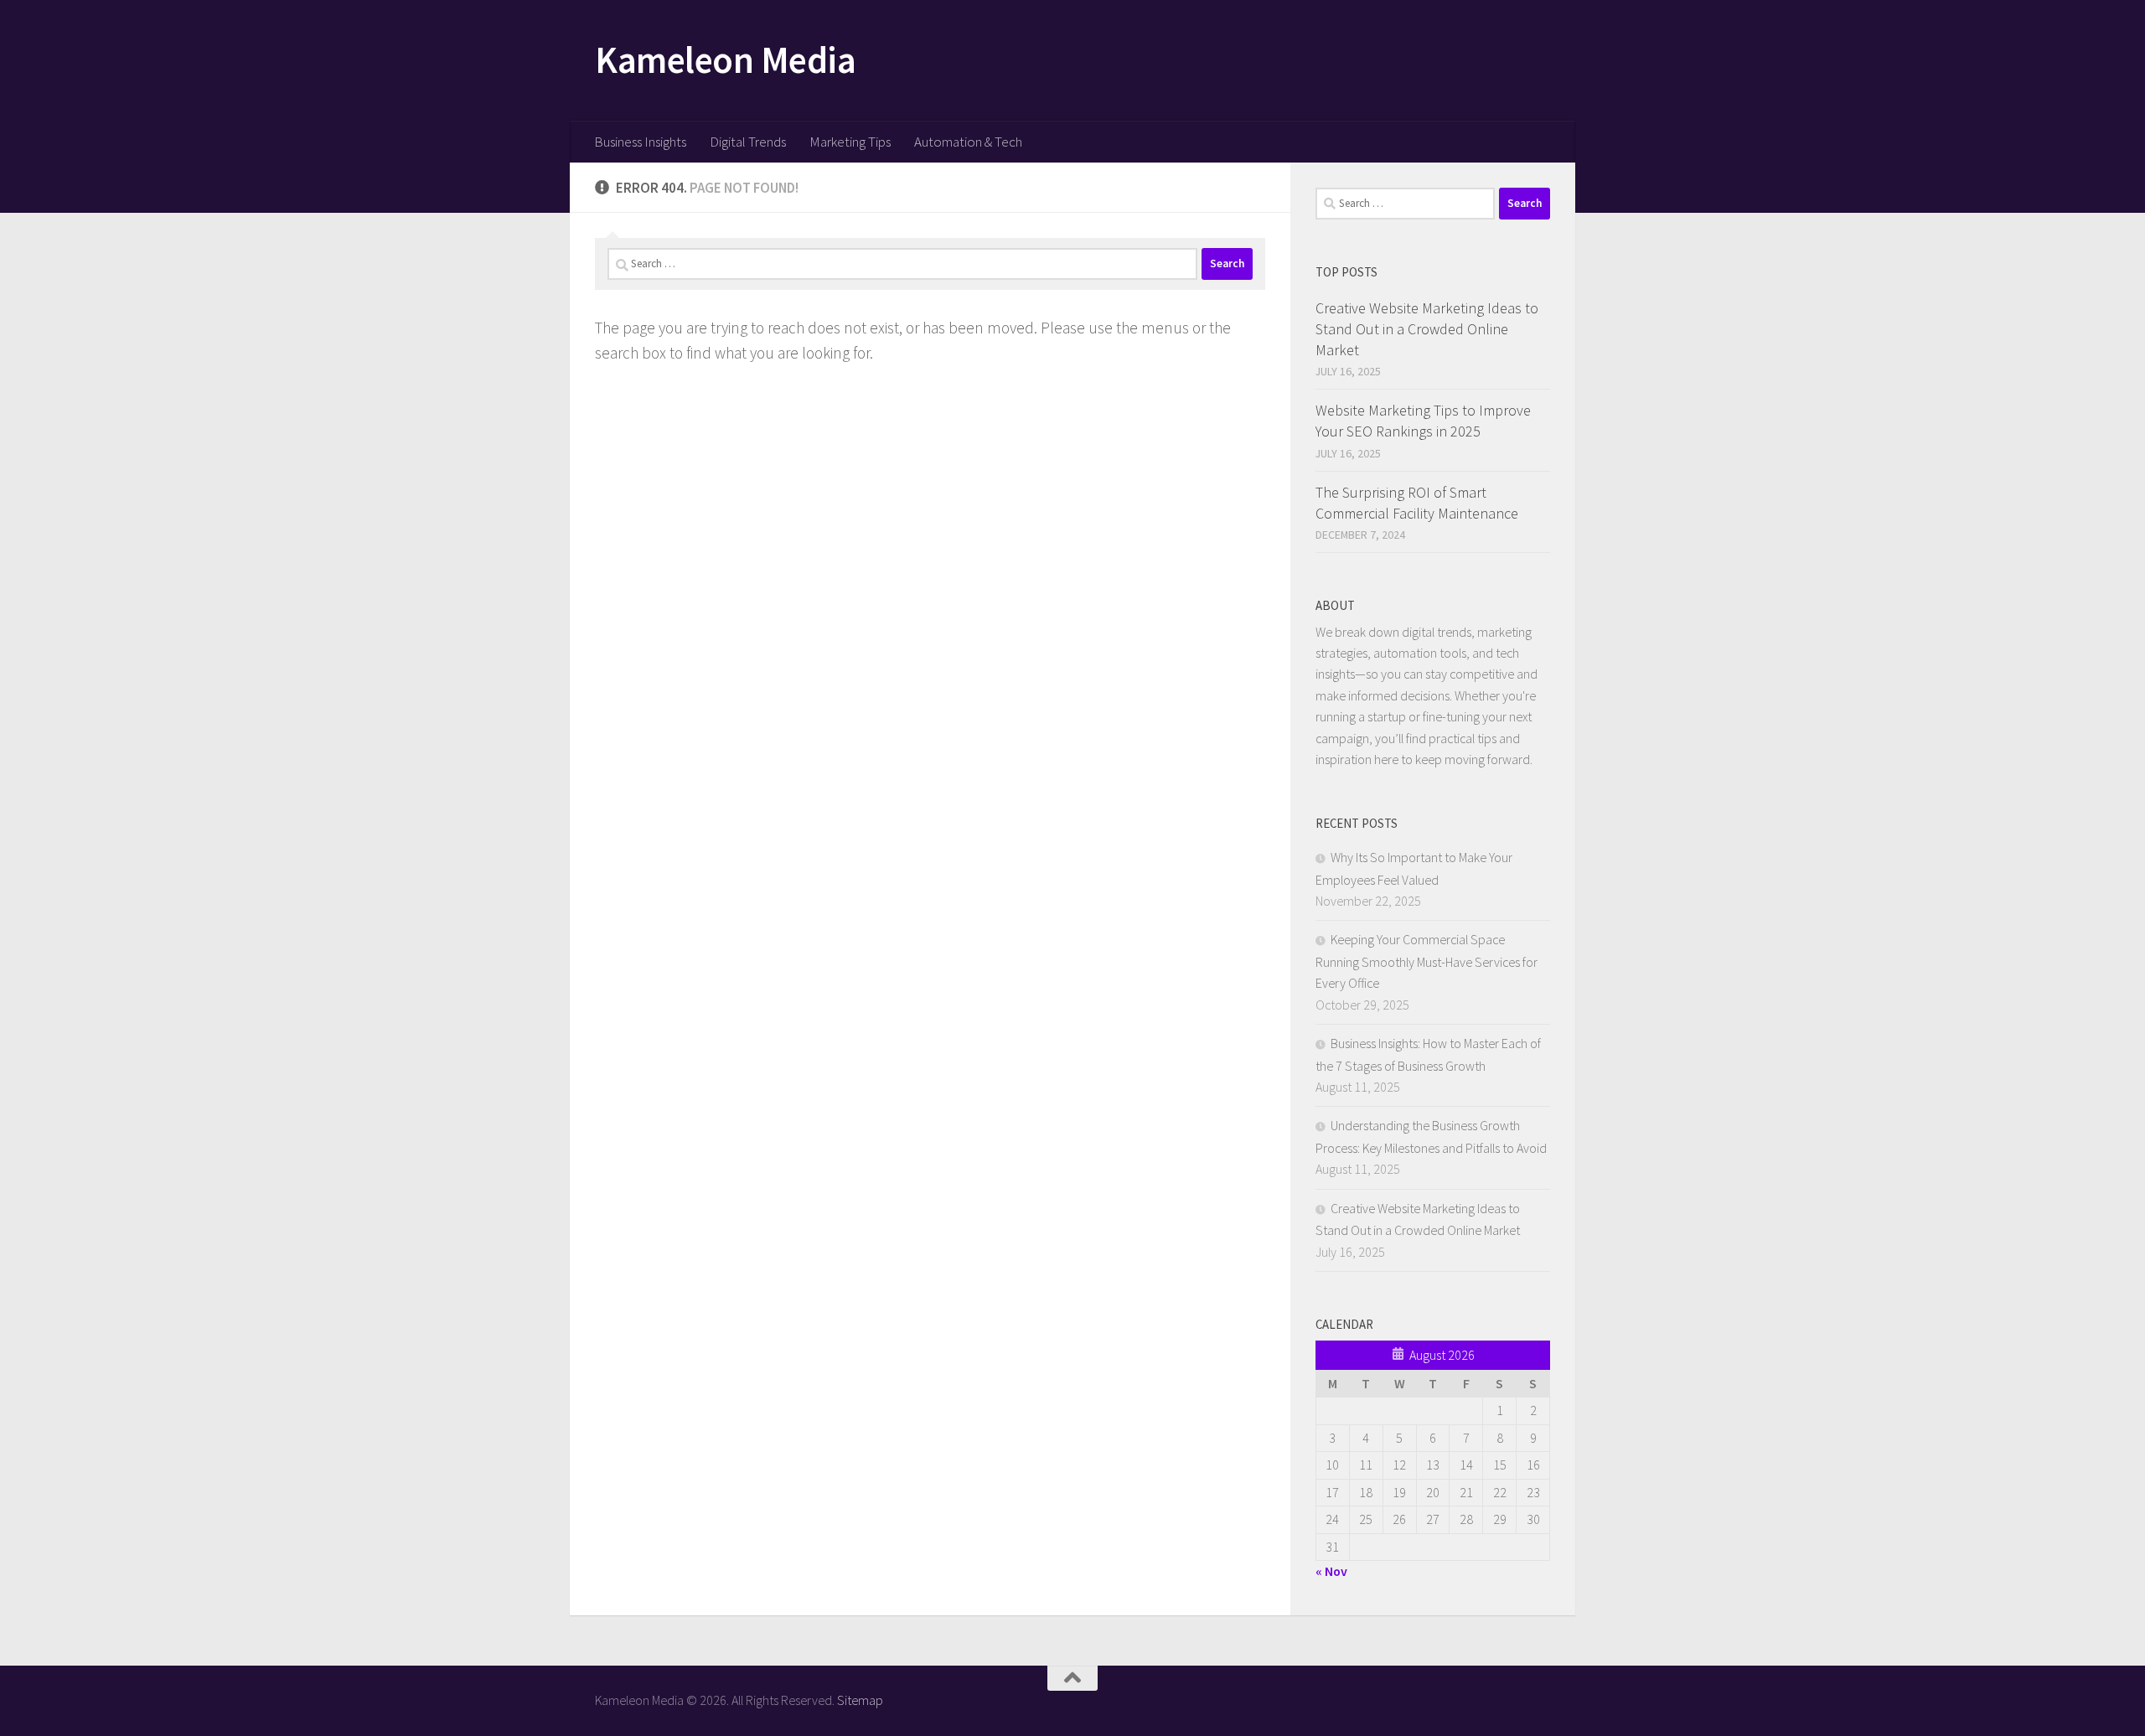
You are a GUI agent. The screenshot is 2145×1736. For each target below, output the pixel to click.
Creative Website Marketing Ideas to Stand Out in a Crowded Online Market (1427, 329)
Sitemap (860, 1700)
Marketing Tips (850, 142)
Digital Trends (748, 142)
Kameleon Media (725, 59)
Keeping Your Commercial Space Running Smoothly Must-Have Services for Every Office (1427, 961)
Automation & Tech (968, 142)
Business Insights (640, 142)
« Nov (1331, 1571)
